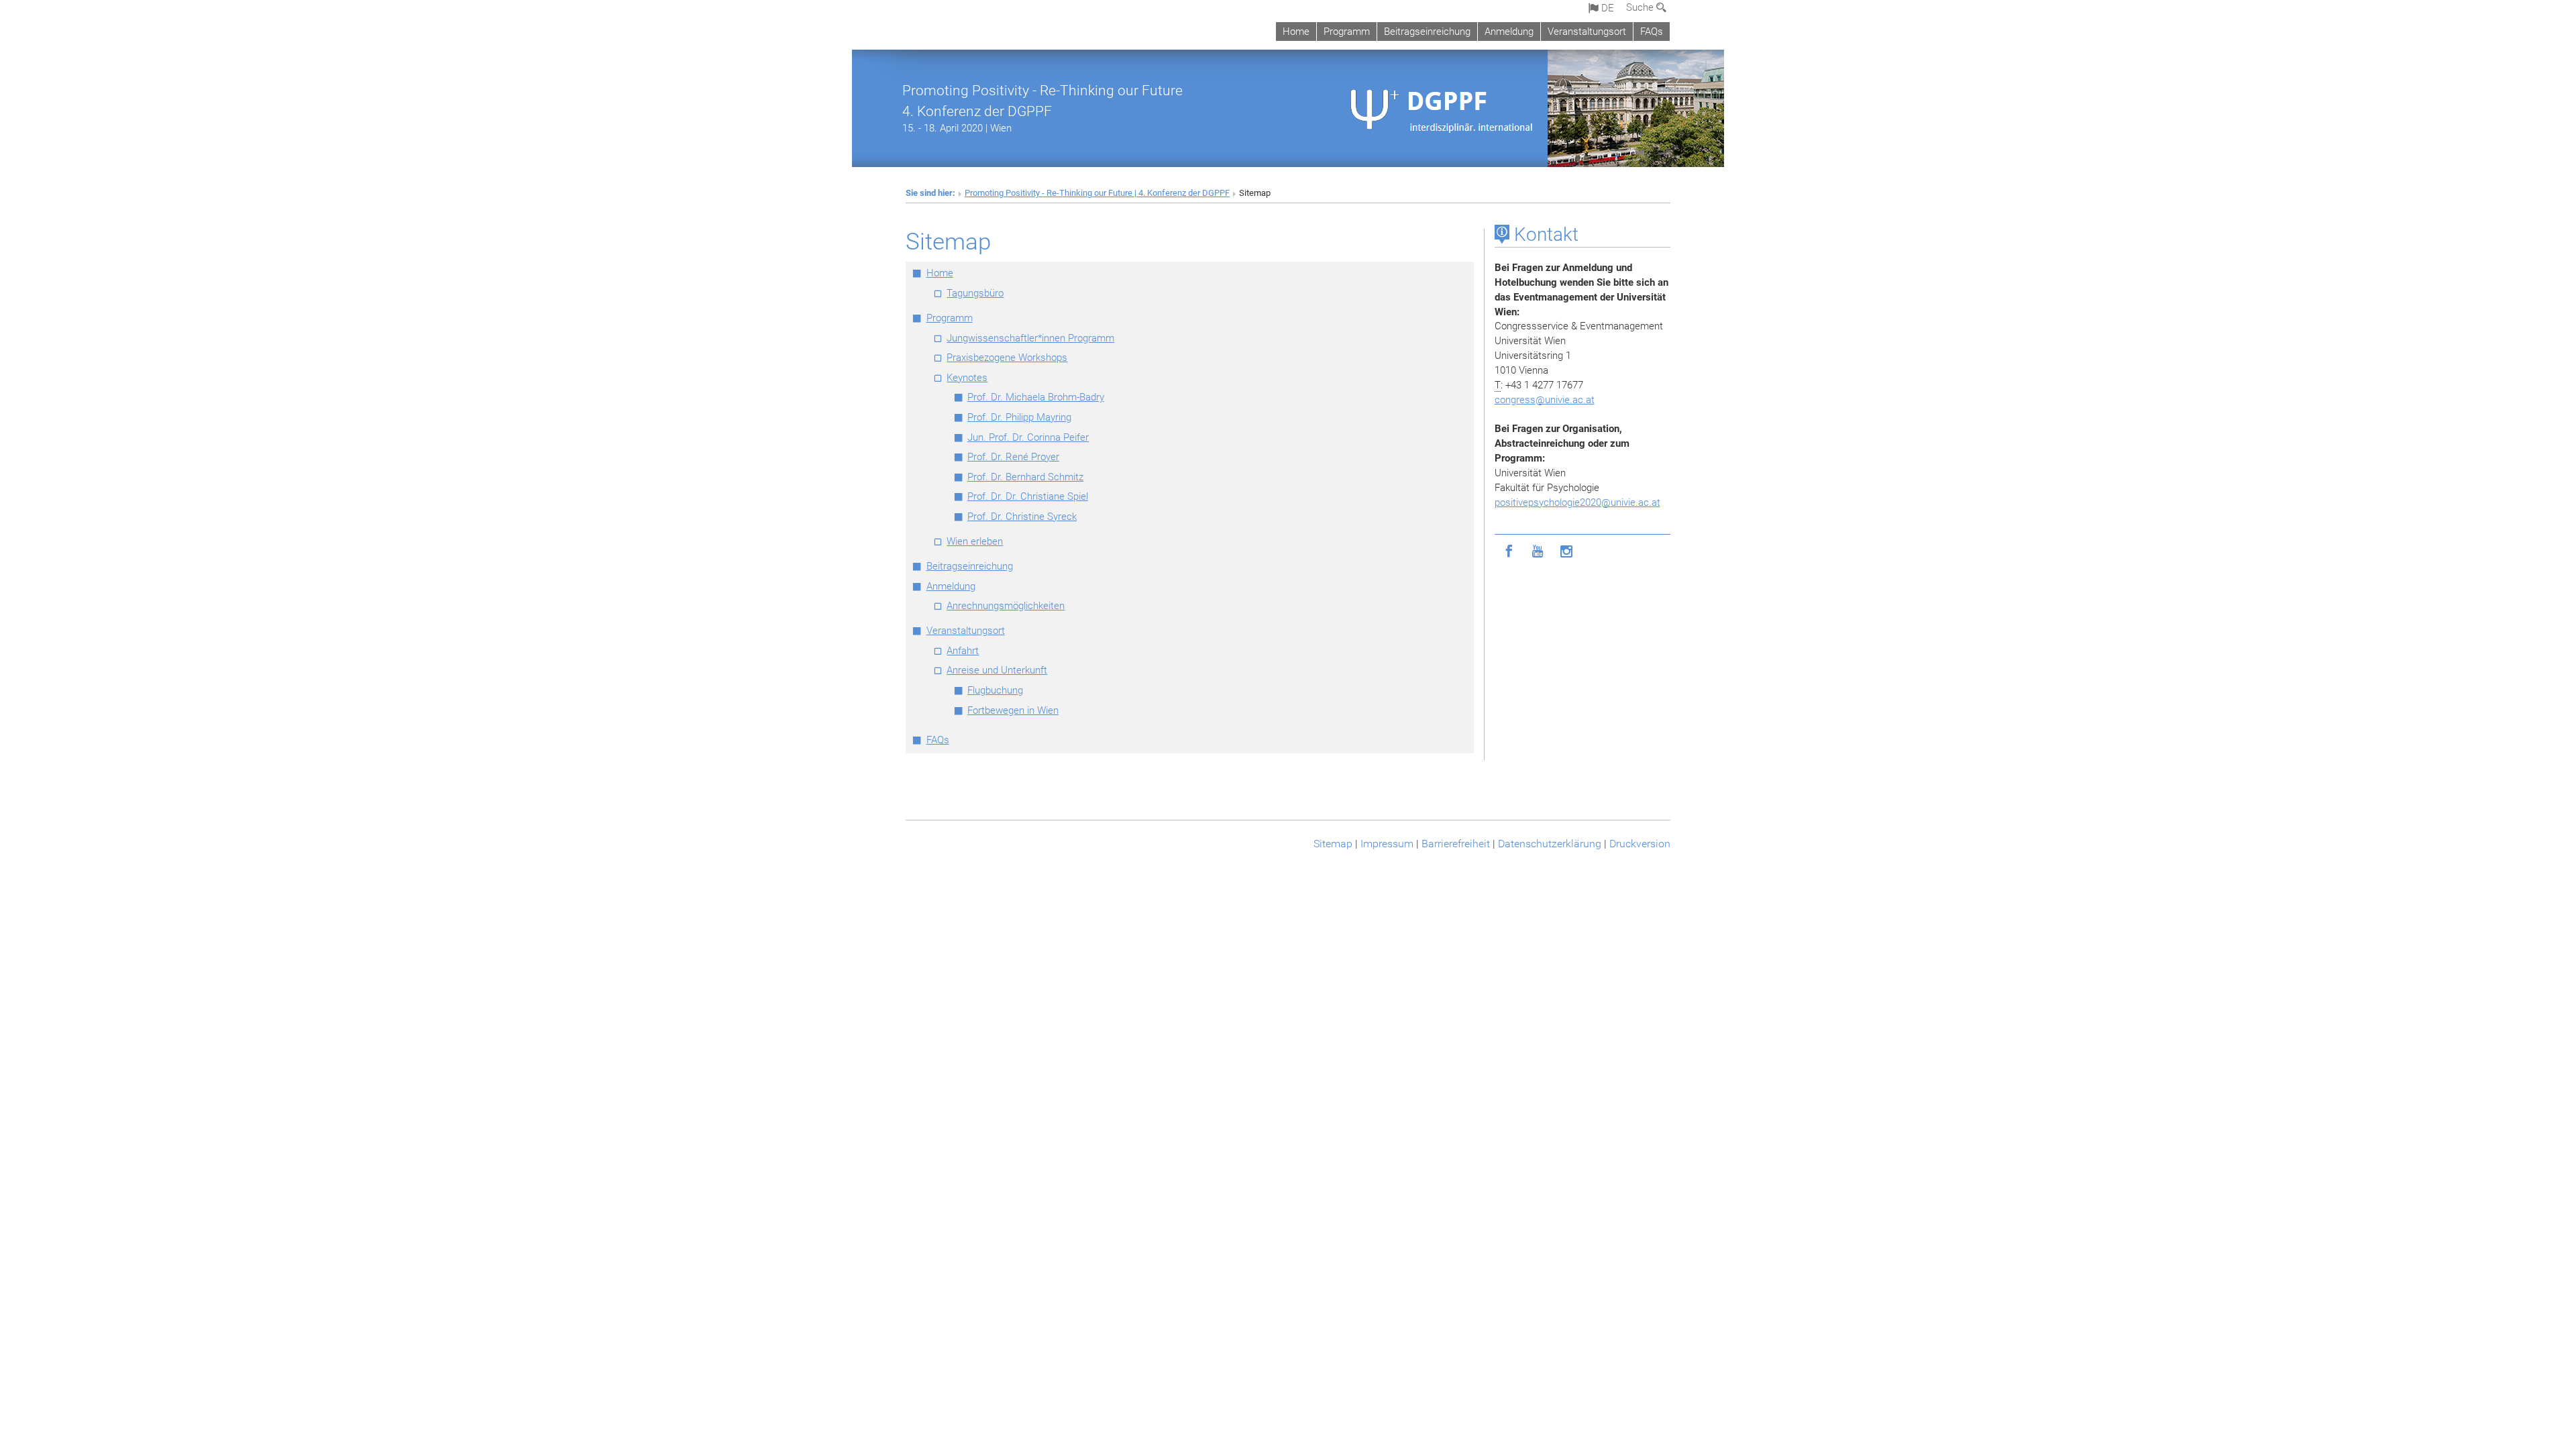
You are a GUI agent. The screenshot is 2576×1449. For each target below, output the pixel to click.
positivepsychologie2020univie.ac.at (1577, 502)
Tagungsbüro (975, 293)
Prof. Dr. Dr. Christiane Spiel (1028, 496)
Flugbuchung (995, 690)
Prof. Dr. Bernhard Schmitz (1025, 477)
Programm (1347, 32)
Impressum (1387, 844)
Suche (1641, 7)
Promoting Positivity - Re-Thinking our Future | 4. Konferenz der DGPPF (1097, 193)
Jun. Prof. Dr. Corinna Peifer (1028, 437)
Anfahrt (963, 651)
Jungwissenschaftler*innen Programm (1030, 338)
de (1606, 8)
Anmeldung (1509, 32)
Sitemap (1333, 844)
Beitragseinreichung (1427, 32)
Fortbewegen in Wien (1013, 710)
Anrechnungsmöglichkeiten (1006, 606)
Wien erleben (975, 541)
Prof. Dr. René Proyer (1013, 457)
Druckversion (1640, 844)
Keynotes (967, 378)
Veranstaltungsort (1587, 32)
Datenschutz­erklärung (1550, 844)
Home (1296, 32)
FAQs (1652, 32)
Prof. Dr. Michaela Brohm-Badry (1036, 397)
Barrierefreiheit (1456, 844)
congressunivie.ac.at (1545, 400)
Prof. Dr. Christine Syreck (1022, 517)
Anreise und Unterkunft (997, 670)
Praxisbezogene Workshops (1007, 358)
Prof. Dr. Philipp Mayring (1019, 417)
